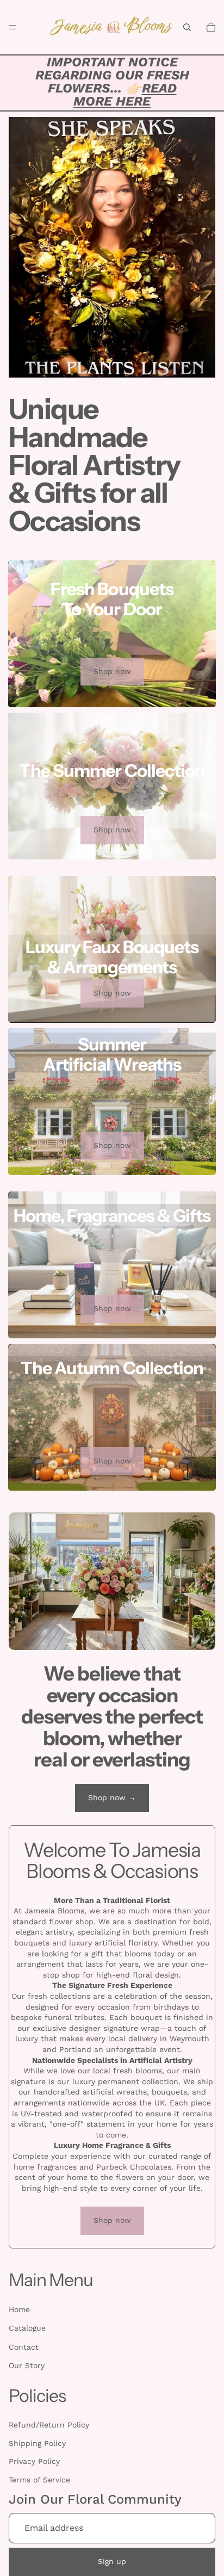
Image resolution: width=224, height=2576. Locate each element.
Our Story (27, 2365)
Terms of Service (39, 2480)
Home (19, 2309)
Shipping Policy (37, 2443)
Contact (24, 2347)
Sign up (112, 2561)
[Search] (187, 27)
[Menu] (13, 27)
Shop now (112, 671)
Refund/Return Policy (49, 2425)
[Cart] (211, 27)
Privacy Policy (34, 2461)
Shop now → (112, 1797)
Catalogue (27, 2328)
